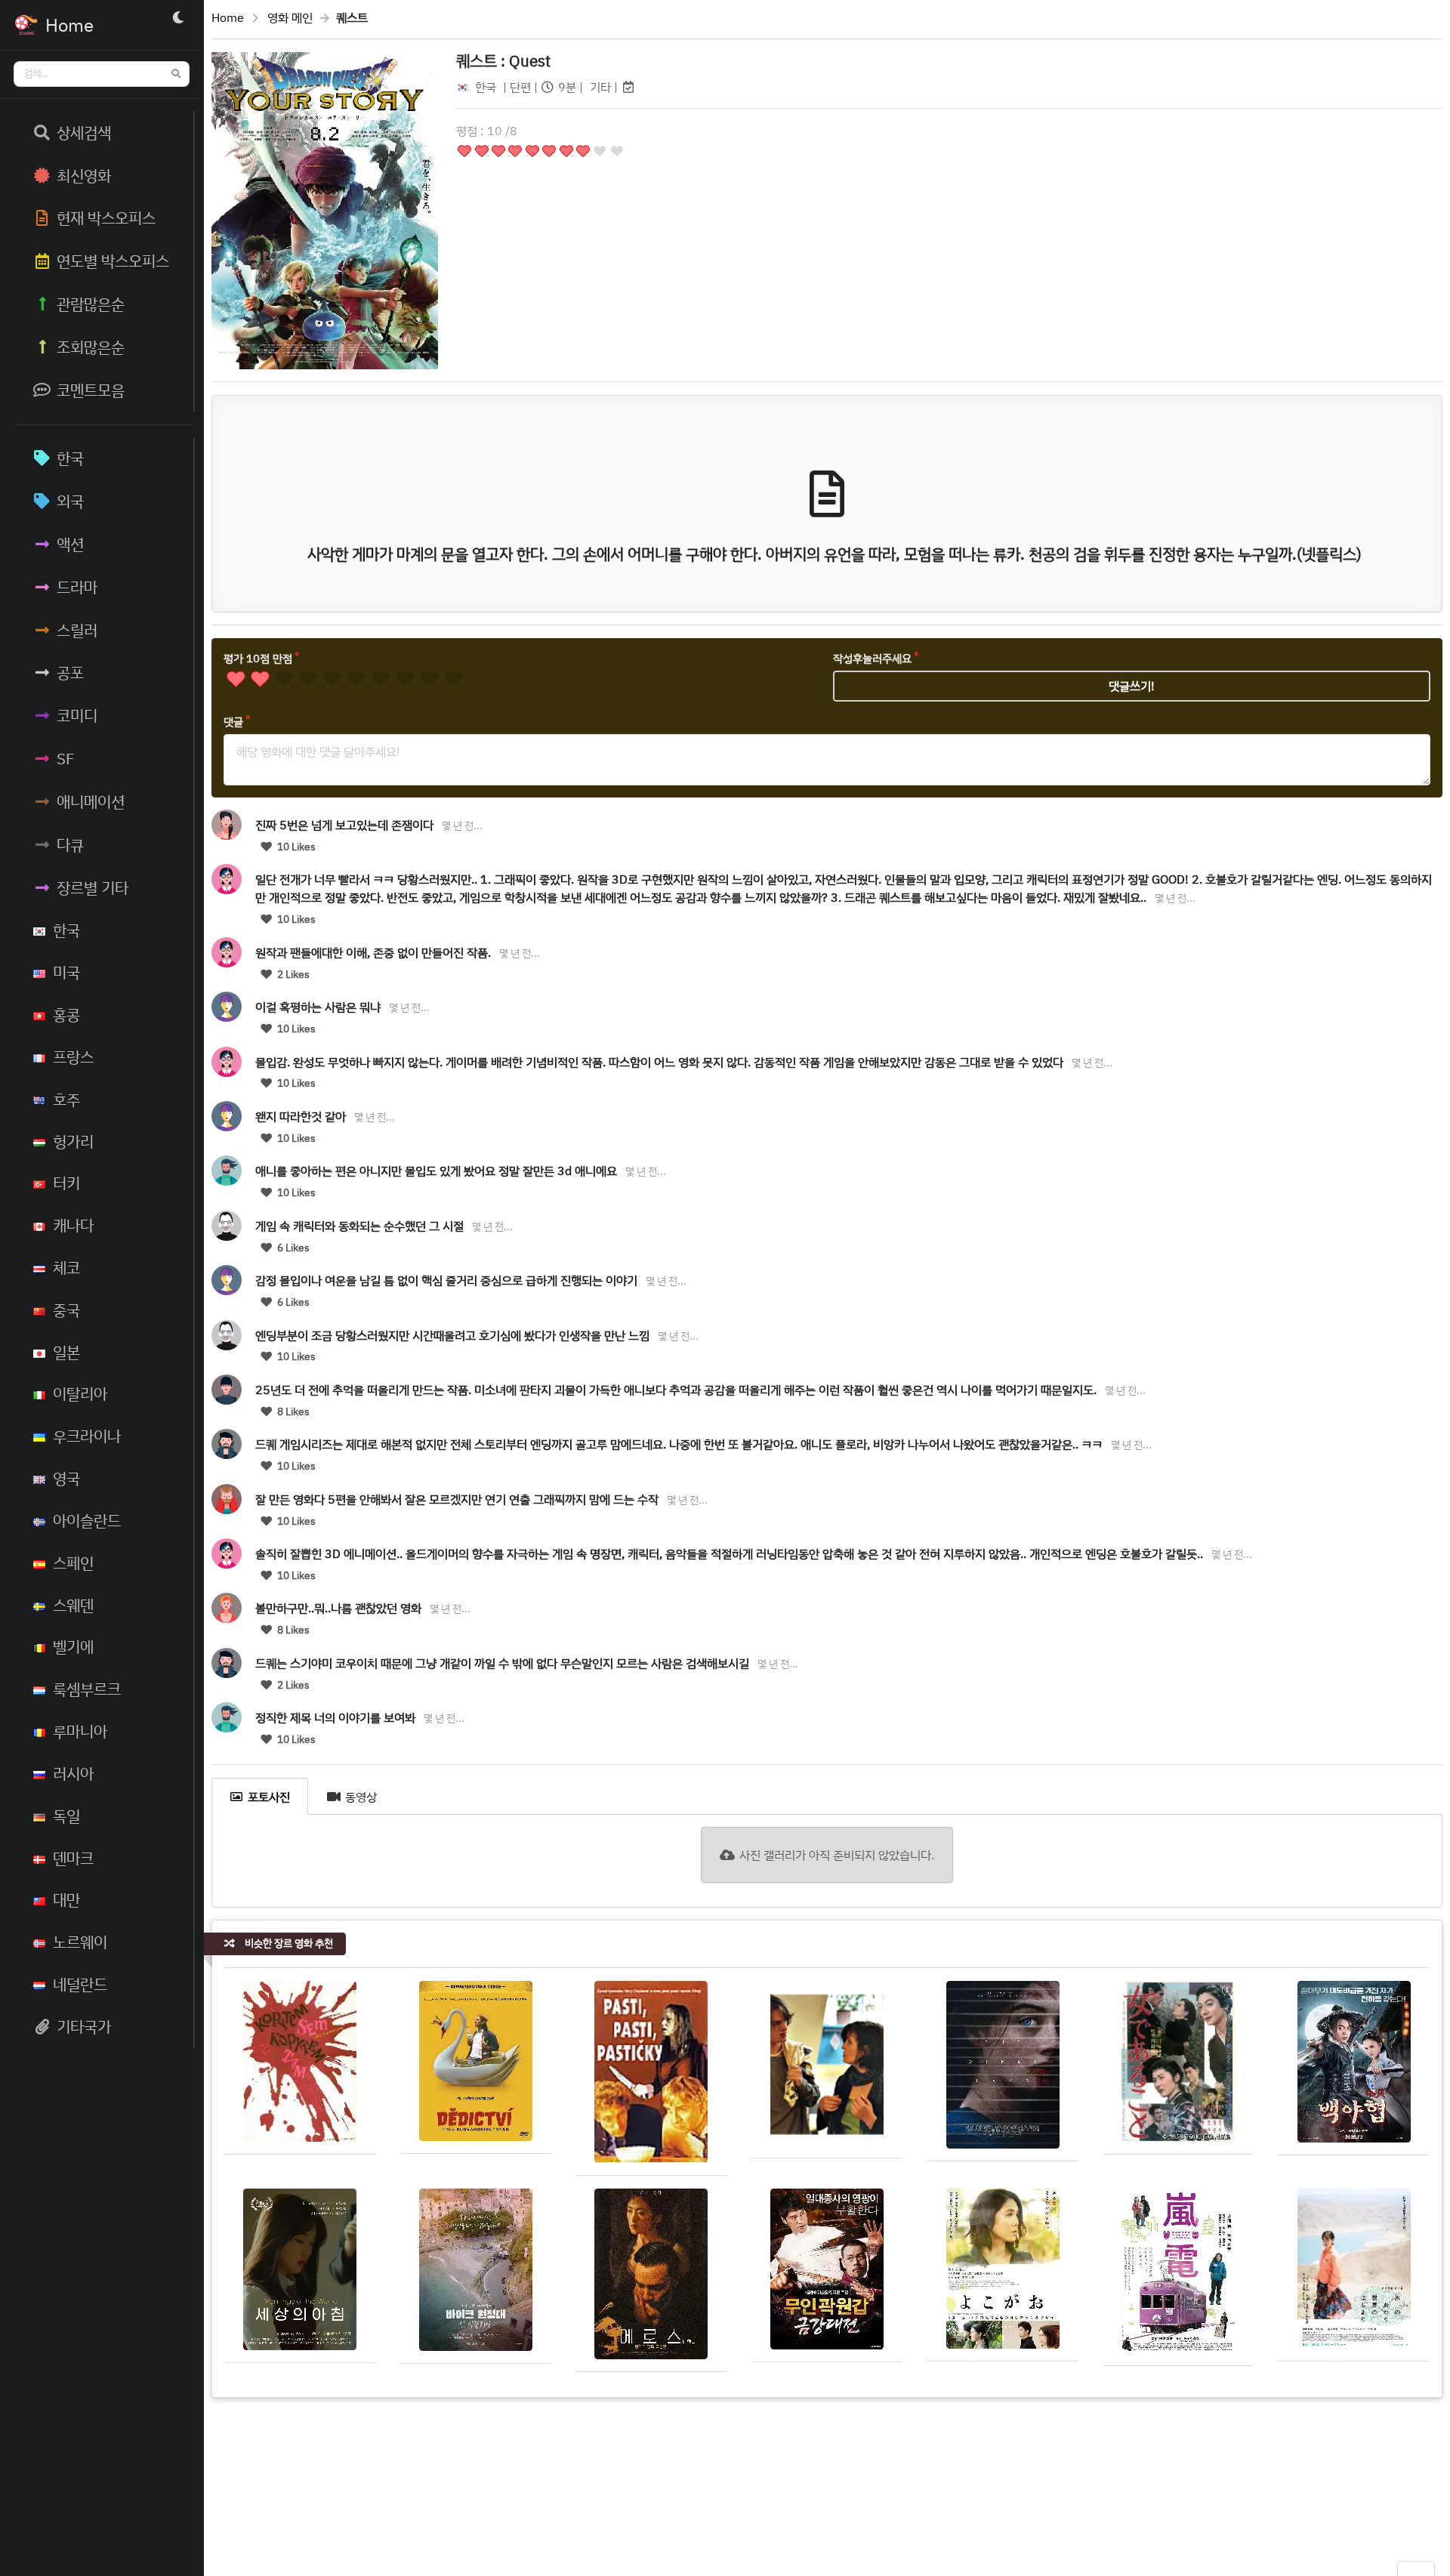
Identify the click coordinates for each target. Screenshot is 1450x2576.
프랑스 (73, 1057)
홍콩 (66, 1014)
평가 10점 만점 (258, 658)
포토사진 (269, 1797)
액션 (70, 544)
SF (66, 758)
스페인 (73, 1563)
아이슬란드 (87, 1520)
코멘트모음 (91, 390)
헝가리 (73, 1141)
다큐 (70, 844)
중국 (66, 1310)
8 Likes (292, 1411)
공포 (70, 672)
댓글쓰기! (1132, 686)
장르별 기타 (93, 887)
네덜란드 (80, 1984)
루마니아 (80, 1731)
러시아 (73, 1773)
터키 (66, 1183)
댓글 (233, 722)
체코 (66, 1267)
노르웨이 (80, 1942)
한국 (70, 458)
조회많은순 (91, 347)
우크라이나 (87, 1436)
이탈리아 (80, 1393)
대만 (66, 1899)
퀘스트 (503, 60)
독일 (66, 1816)
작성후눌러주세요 (872, 658)
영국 (66, 1478)
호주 (66, 1099)
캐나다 (73, 1225)
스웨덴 (73, 1605)
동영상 (361, 1797)
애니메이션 (91, 801)
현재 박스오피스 (106, 217)
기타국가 (84, 2026)
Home (228, 17)
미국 (66, 972)
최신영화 (84, 175)
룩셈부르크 (87, 1689)
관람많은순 (91, 304)
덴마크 (73, 1858)
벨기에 (73, 1646)
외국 (70, 501)
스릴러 (77, 630)
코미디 (77, 715)
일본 (66, 1352)
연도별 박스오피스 (113, 261)
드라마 (77, 587)
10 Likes (295, 847)
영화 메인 (290, 17)
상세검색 (84, 132)
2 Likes (292, 974)
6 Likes (292, 1248)
